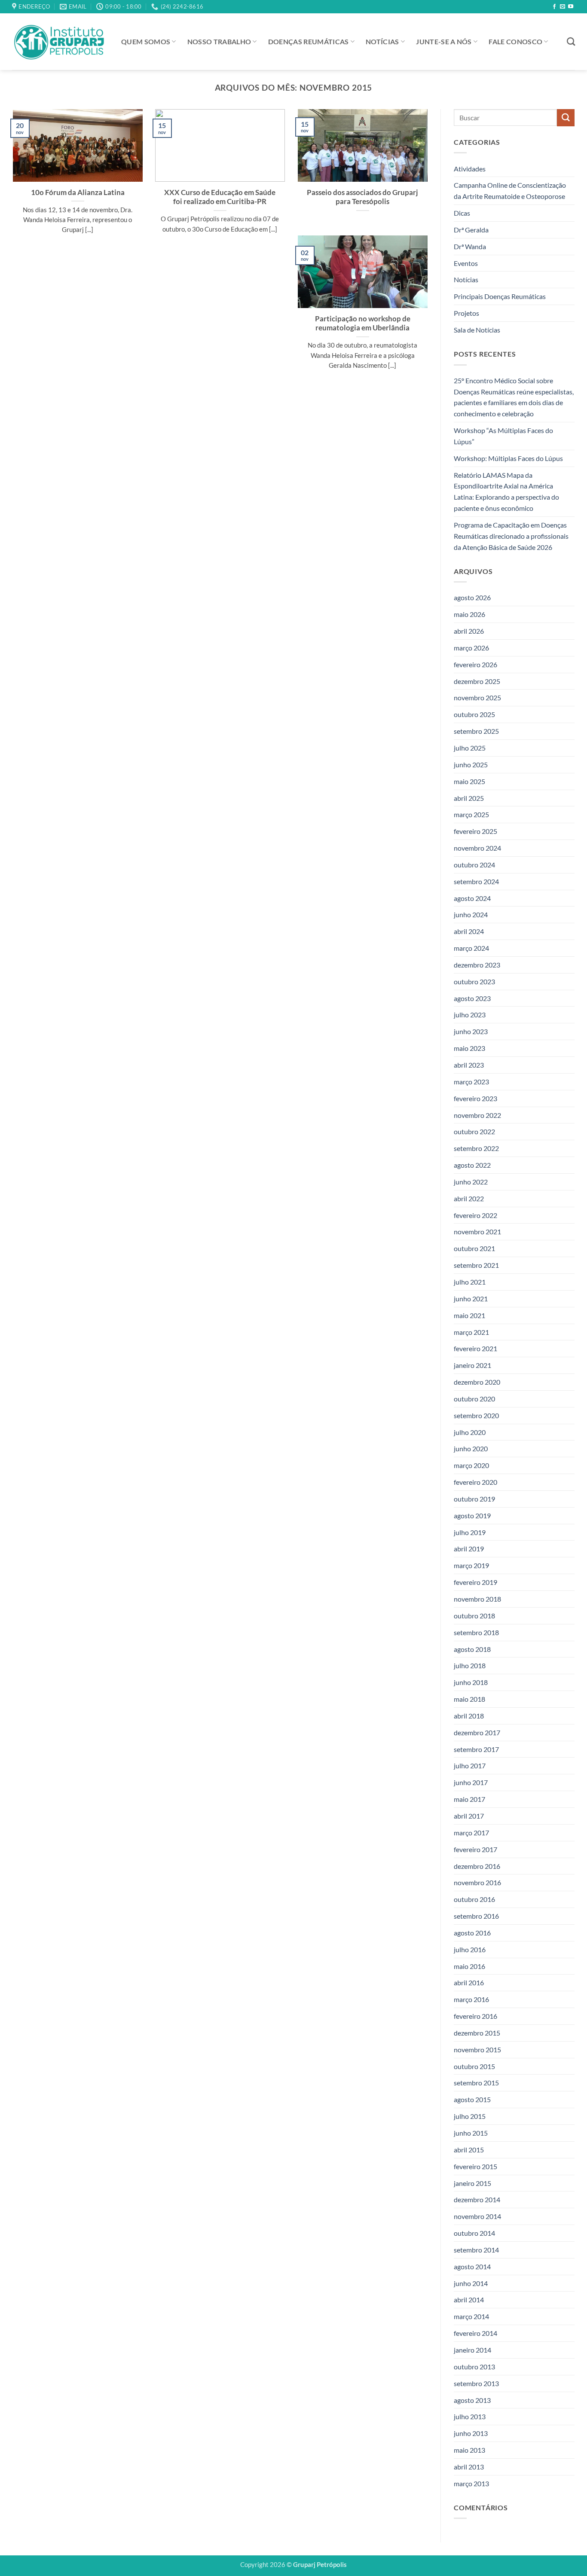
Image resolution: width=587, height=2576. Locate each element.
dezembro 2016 (477, 1866)
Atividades (470, 169)
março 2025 (471, 815)
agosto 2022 (472, 1165)
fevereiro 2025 (475, 831)
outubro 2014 (474, 2233)
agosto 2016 (472, 1933)
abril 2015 (469, 2150)
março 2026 (471, 648)
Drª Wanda (470, 246)
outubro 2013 (474, 2367)
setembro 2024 (476, 881)
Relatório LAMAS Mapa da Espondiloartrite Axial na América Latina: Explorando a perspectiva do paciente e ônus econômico (506, 492)
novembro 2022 (477, 1115)
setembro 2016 (476, 1916)
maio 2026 (469, 614)
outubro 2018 (474, 1616)
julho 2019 (470, 1532)
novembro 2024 (477, 848)
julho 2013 (470, 2417)
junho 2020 (471, 1449)
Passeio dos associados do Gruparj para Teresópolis (362, 197)
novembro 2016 (477, 1883)
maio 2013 (469, 2450)
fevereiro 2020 (475, 1482)
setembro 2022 (476, 1148)
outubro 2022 (474, 1132)
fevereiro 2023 (475, 1098)
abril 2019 (469, 1549)
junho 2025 (471, 765)
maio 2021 (469, 1315)
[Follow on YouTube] (571, 7)
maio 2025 (469, 781)
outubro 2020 (474, 1399)
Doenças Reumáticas (309, 41)
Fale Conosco (515, 41)
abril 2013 (469, 2467)
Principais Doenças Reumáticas (500, 297)
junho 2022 (471, 1182)
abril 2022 (469, 1198)
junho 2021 (471, 1299)
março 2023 (471, 1082)
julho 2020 (470, 1432)
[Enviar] (566, 118)
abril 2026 (469, 631)
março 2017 (471, 1833)
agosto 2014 (472, 2266)
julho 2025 (470, 748)
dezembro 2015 (477, 2033)
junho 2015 (471, 2133)
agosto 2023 (472, 998)
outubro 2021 (474, 1249)
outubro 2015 (474, 2066)
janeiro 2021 (472, 1365)
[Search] (571, 41)
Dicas (462, 213)
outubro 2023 (474, 981)
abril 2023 (469, 1065)
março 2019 (471, 1566)
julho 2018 (470, 1666)
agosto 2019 (472, 1515)
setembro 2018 (476, 1632)
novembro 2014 (477, 2216)
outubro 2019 (474, 1499)
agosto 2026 (472, 598)
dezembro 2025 (477, 681)
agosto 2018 (472, 1649)
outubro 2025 (474, 715)
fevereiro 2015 (475, 2166)
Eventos (466, 263)
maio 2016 (469, 1966)
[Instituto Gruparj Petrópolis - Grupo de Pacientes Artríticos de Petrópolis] (60, 42)
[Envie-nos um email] (563, 7)
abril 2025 (469, 798)
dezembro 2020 (477, 1382)
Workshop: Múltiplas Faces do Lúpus (508, 458)
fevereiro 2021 (475, 1349)
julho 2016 (470, 1949)
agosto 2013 (472, 2400)
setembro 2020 (476, 1415)
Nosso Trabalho (219, 41)
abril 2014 (469, 2300)
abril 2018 (469, 1716)
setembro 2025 (476, 731)
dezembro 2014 (477, 2200)
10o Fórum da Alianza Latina (78, 192)
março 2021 (471, 1332)
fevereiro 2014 (475, 2333)
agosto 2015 (472, 2100)
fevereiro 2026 (475, 664)
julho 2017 (470, 1766)
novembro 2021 (477, 1232)
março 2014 (471, 2317)
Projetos (466, 313)
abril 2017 (469, 1816)
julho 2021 (470, 1282)
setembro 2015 (476, 2083)
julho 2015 (470, 2116)
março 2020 (471, 1466)
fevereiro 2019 (475, 1582)
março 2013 (471, 2483)
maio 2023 (469, 1048)
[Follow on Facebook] (554, 7)
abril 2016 (469, 1983)
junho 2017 (471, 1783)
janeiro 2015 (472, 2183)
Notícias (382, 41)
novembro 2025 (477, 698)
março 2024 (471, 948)
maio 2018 (469, 1699)
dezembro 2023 (477, 965)
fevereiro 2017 (475, 1849)
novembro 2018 (477, 1599)
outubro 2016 (474, 1899)
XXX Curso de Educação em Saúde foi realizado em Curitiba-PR (220, 197)
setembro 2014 (476, 2250)
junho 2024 (471, 915)
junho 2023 (471, 1032)
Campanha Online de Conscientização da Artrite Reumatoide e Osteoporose (510, 191)
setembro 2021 (476, 1265)
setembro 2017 (476, 1749)
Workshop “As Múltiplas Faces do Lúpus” (503, 436)
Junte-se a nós (444, 41)
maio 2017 (469, 1799)
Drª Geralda (471, 230)
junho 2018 (471, 1682)
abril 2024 (469, 932)
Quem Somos (146, 41)
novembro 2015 (477, 2050)
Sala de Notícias (477, 330)
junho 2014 (471, 2283)
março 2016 (471, 2000)
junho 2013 (471, 2433)
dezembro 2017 (477, 1732)
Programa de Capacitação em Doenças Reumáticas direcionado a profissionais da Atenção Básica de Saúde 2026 (511, 536)
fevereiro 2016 (475, 2016)
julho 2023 (470, 1015)
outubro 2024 (474, 865)
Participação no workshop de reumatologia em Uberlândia (363, 323)
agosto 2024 (472, 898)
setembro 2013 (476, 2383)
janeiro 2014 (472, 2350)
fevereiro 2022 (475, 1215)
